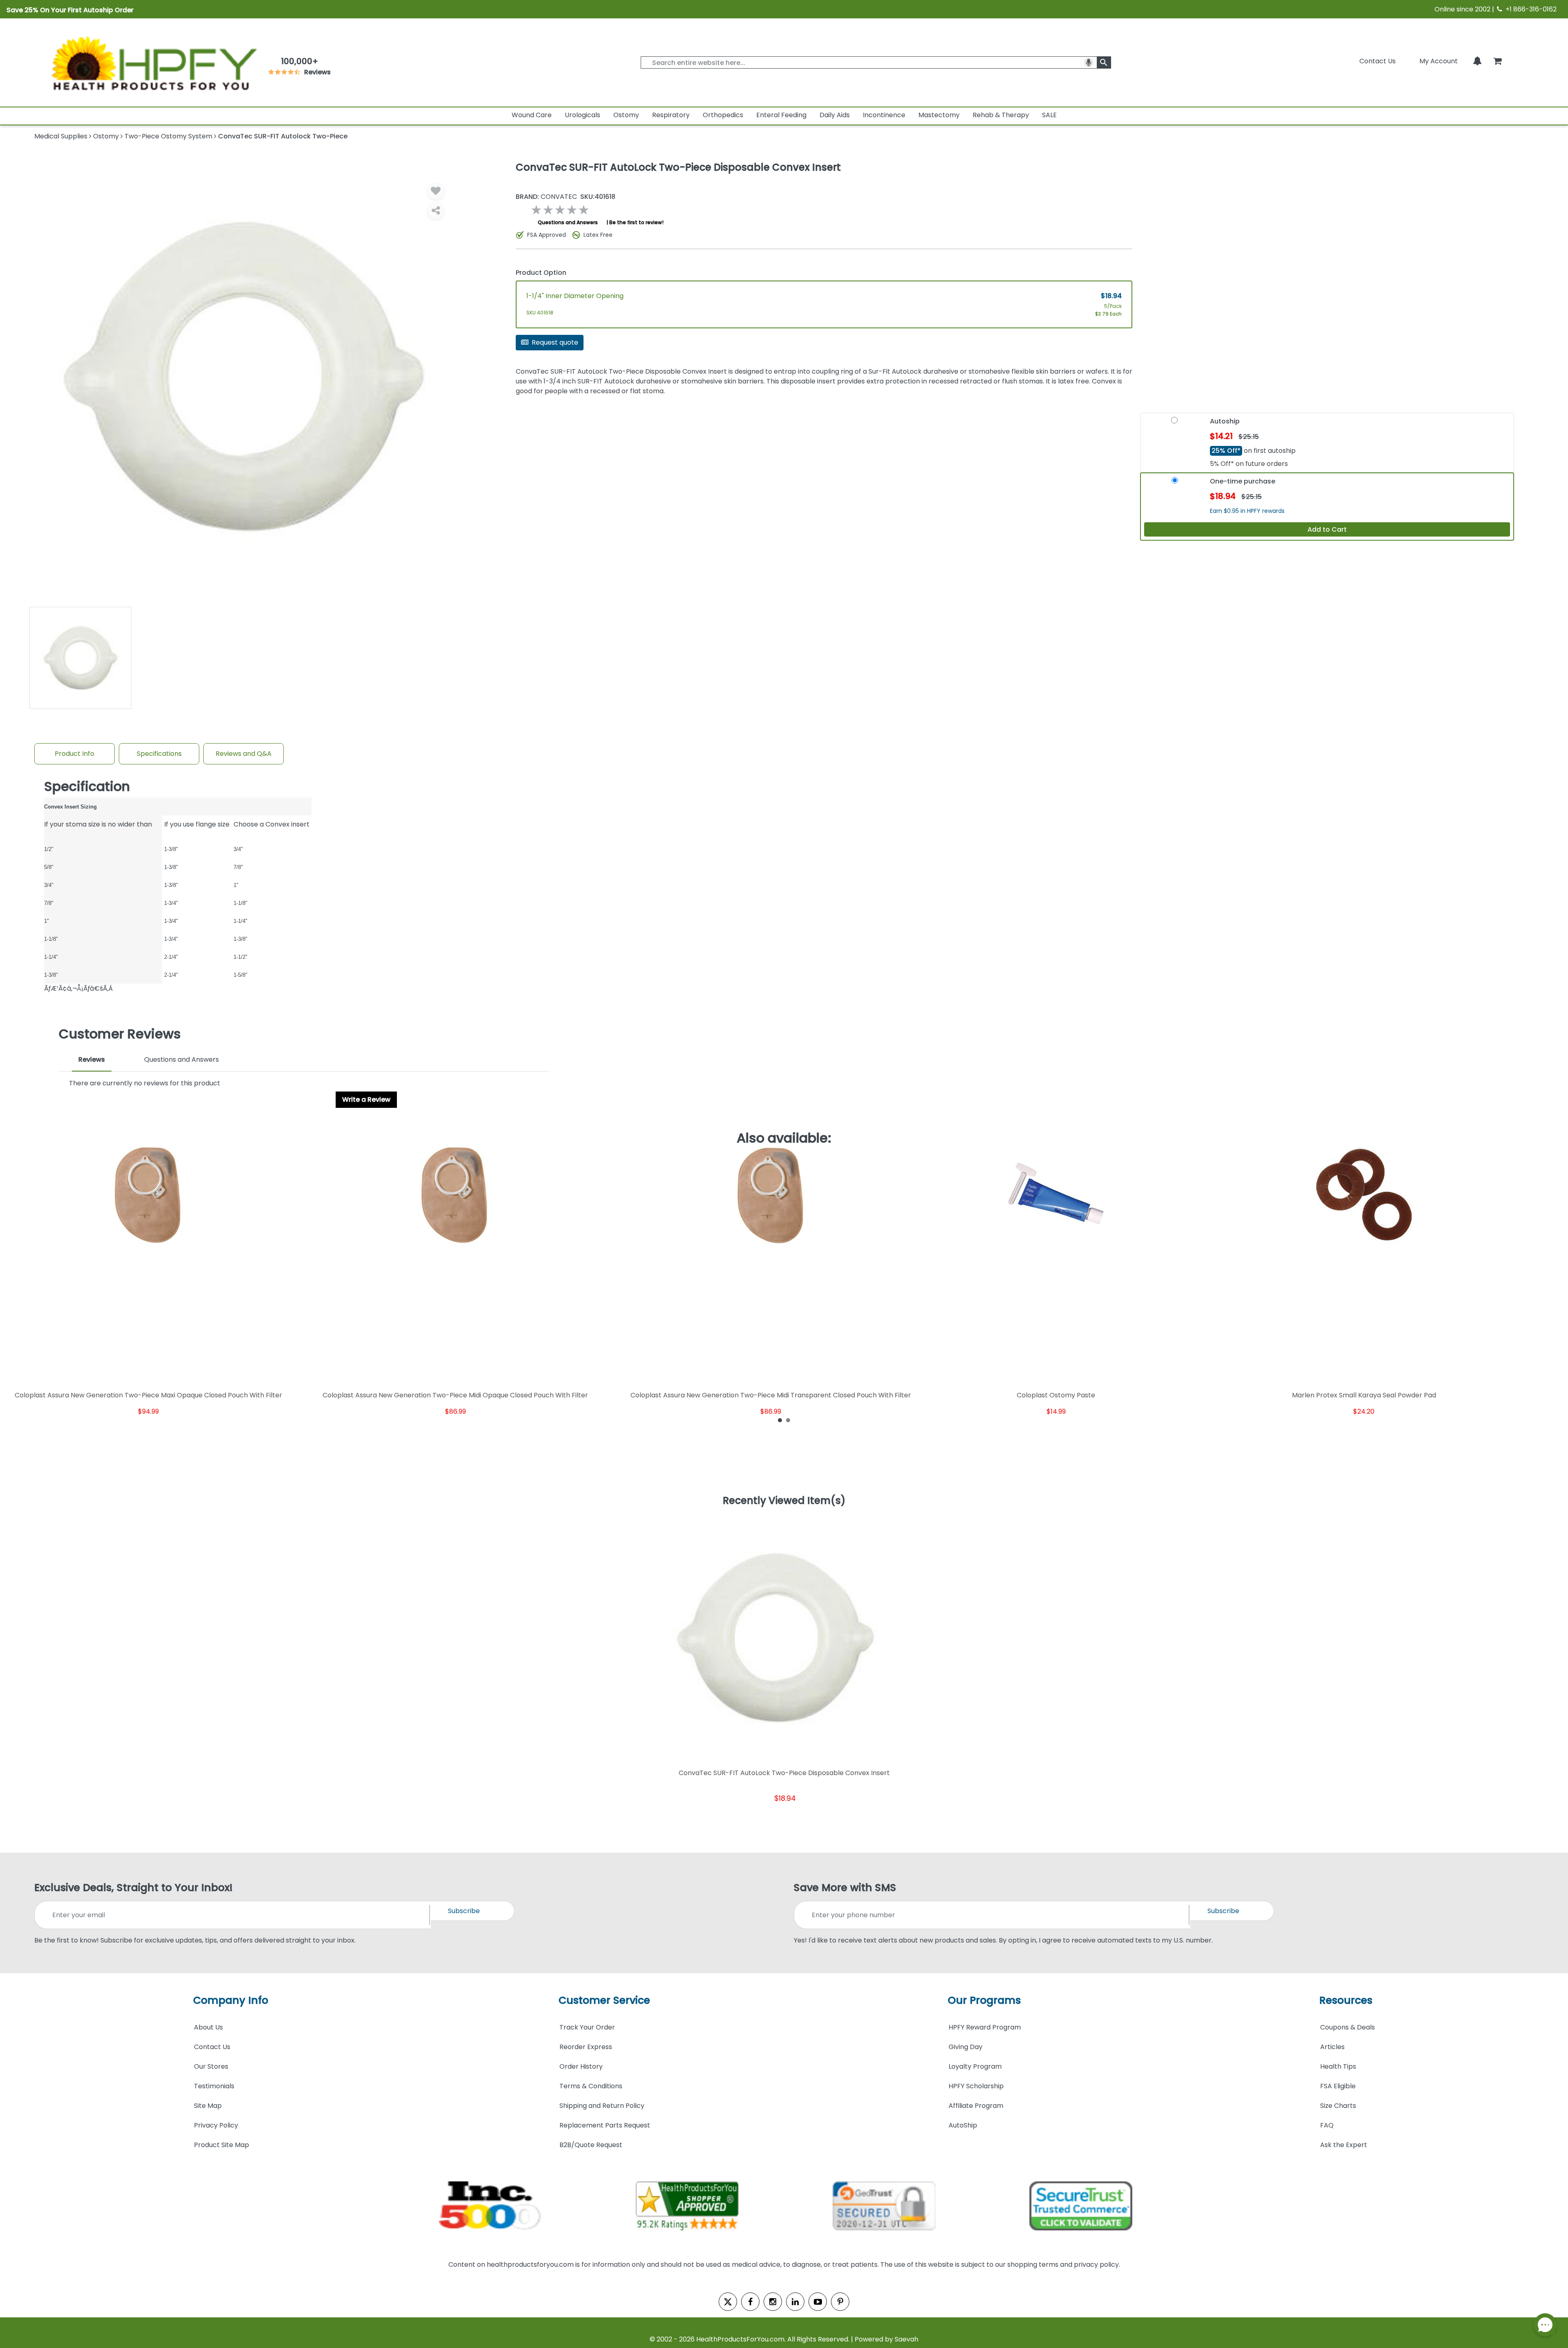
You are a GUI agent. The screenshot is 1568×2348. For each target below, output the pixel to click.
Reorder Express (586, 2047)
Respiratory (671, 115)
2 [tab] (788, 1420)
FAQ (1327, 2125)
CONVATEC (546, 197)
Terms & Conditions (591, 2086)
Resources (1346, 2000)
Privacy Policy (216, 2125)
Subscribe (464, 1911)
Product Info (75, 754)
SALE (1049, 115)
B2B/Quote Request (591, 2145)
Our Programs (984, 2000)
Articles (1332, 2047)
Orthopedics (723, 115)
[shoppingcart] (1497, 61)
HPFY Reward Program (985, 2027)
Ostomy (626, 115)
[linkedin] (795, 2302)
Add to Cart (1327, 529)
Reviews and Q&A (244, 754)
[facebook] (750, 2302)
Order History (581, 2066)
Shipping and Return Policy (602, 2106)
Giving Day (966, 2047)
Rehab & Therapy (1001, 115)
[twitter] (728, 2302)
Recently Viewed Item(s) (784, 1501)
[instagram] (773, 2302)
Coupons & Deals (1347, 2027)
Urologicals (582, 115)
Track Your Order (587, 2027)
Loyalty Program (975, 2066)
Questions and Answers (568, 222)
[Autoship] (1174, 424)
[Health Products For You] (153, 62)
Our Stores (211, 2066)
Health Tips (1338, 2066)
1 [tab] (780, 1420)
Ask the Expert (1344, 2145)
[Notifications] (1477, 61)
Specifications (159, 754)
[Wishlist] (436, 191)
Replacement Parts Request (605, 2125)
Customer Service (604, 2000)
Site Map (208, 2106)
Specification (87, 786)
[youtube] (818, 2302)
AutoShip (963, 2125)
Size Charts (1338, 2106)
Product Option (541, 273)
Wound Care (532, 115)
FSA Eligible (1338, 2086)
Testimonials (214, 2086)
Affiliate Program (976, 2106)
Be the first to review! (636, 222)
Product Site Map (222, 2145)
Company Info (231, 2000)
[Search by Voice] (1089, 62)
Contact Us (1378, 61)
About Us (208, 2027)
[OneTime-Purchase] (1175, 484)
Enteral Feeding (781, 115)
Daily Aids (835, 115)
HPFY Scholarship (976, 2086)
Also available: (784, 1138)
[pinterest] (840, 2302)
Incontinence (884, 115)
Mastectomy (939, 115)
